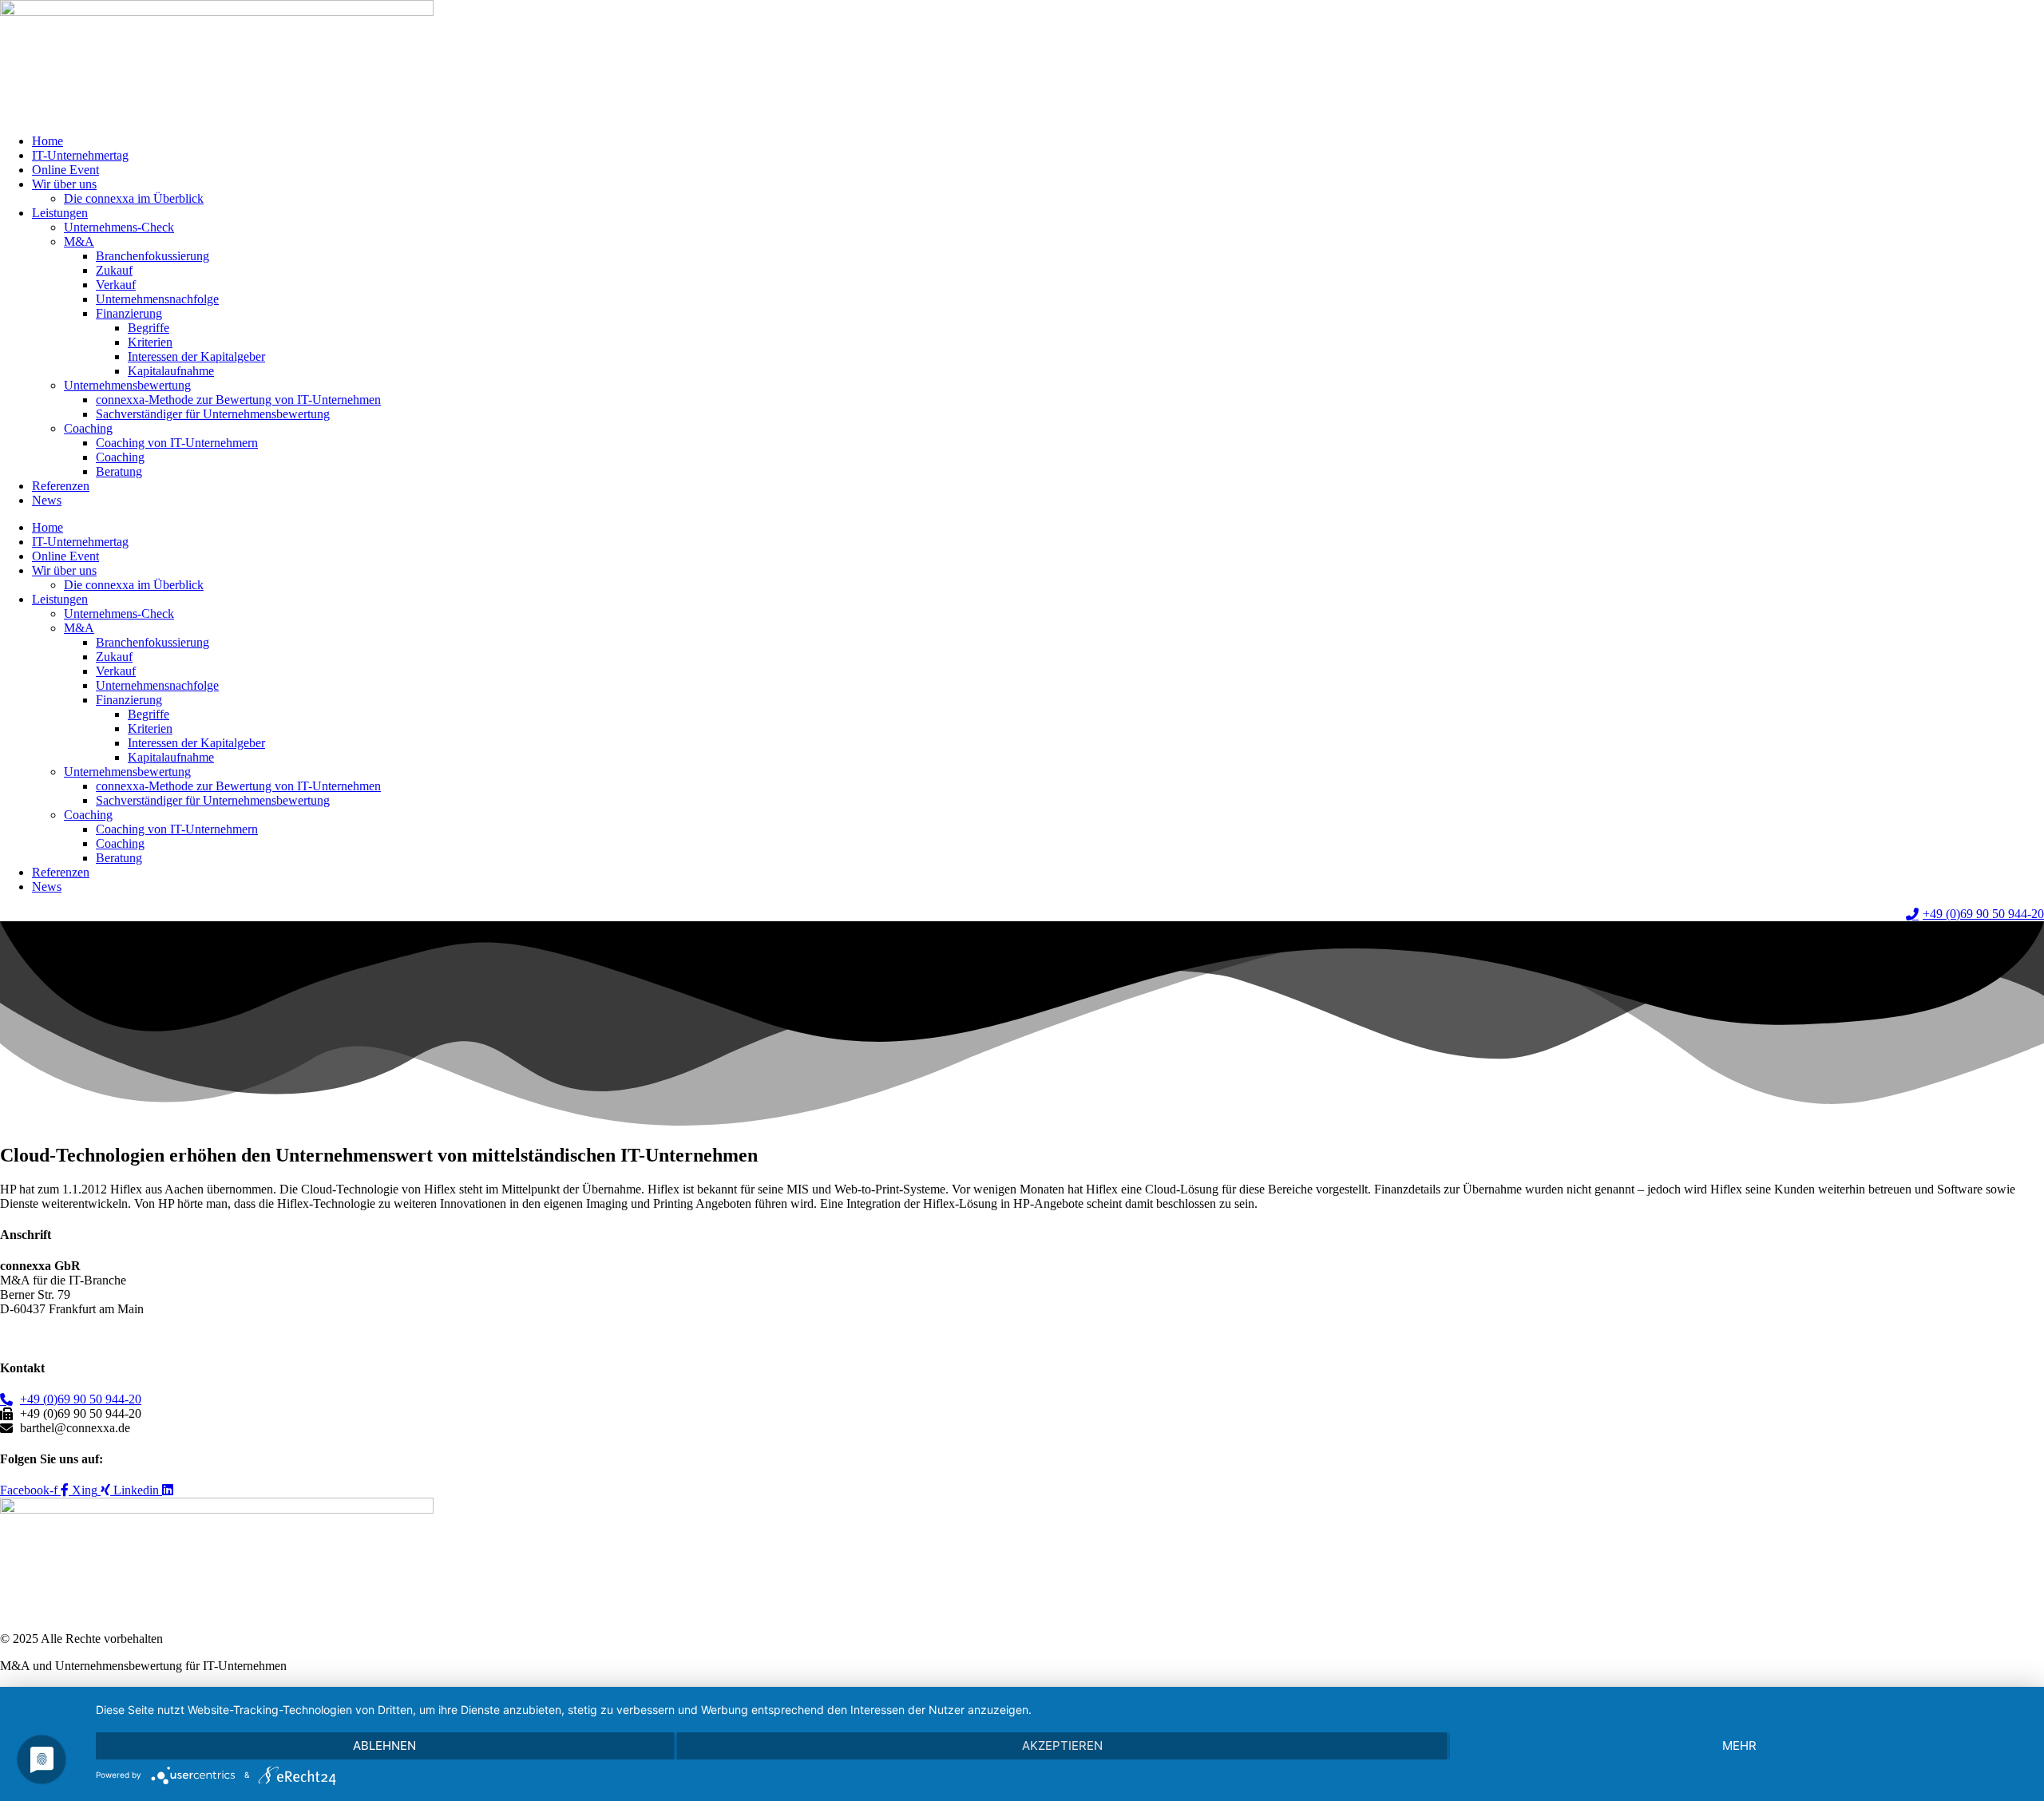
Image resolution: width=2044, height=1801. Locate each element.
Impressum (183, 1336)
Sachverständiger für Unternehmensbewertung (213, 414)
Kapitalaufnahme (171, 371)
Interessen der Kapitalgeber (196, 356)
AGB (14, 1336)
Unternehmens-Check (119, 227)
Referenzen (61, 486)
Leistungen (60, 213)
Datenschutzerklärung (92, 1336)
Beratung (119, 471)
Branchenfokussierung (153, 256)
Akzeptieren (1062, 1746)
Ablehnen (384, 1746)
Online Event (65, 170)
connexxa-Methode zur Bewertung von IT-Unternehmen (238, 400)
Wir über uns (64, 184)
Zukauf (114, 270)
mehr (1739, 1746)
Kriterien (150, 342)
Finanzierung (129, 313)
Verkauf (116, 285)
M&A (79, 241)
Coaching (88, 428)
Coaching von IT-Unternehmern (177, 443)
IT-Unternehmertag (80, 155)
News (47, 500)
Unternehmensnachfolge (157, 299)
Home (48, 141)
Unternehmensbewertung (127, 385)
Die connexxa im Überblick (134, 198)
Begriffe (149, 328)
